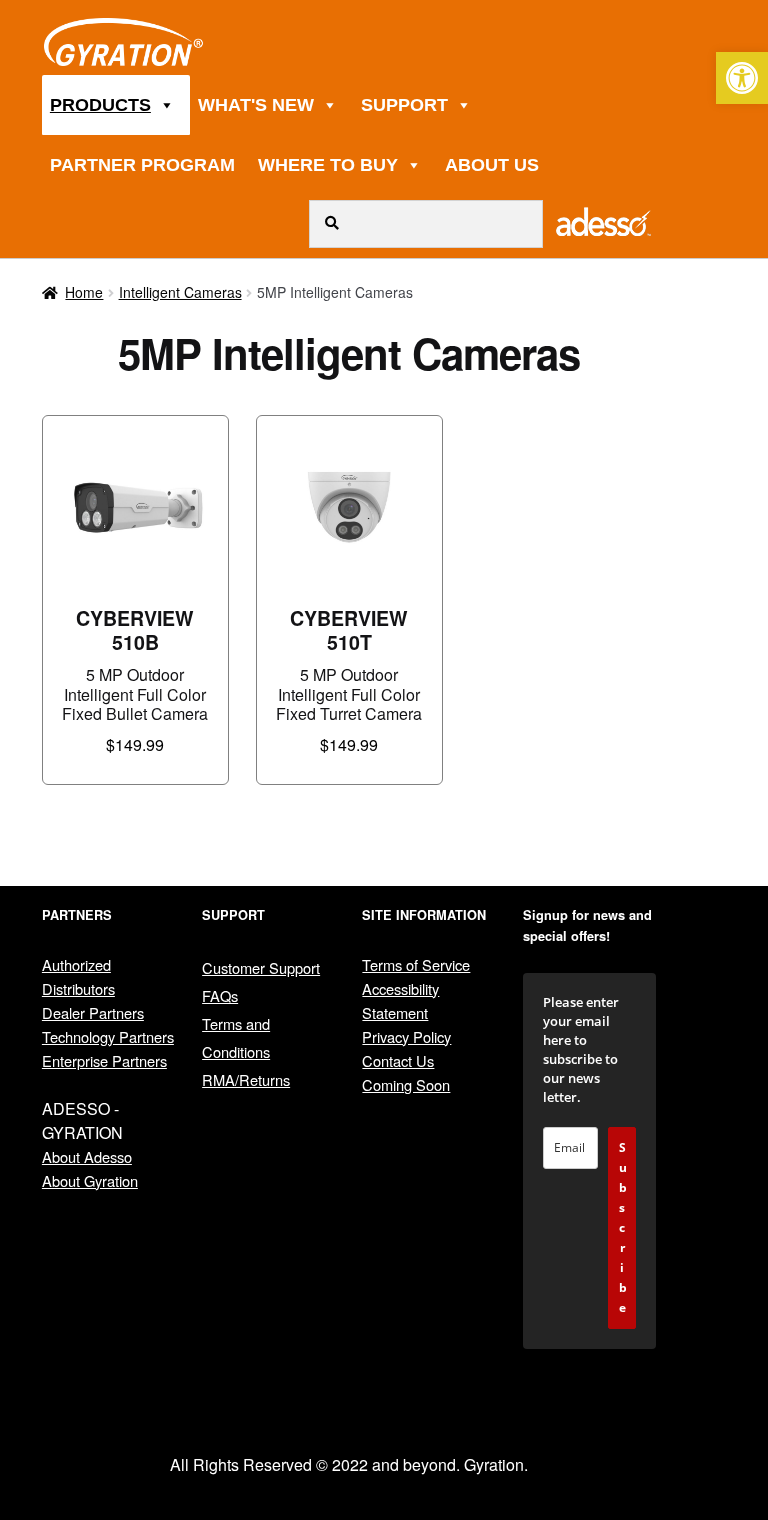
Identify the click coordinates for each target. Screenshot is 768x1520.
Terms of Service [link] (416, 964)
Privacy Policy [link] (406, 1036)
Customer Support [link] (261, 967)
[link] (742, 78)
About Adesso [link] (87, 1156)
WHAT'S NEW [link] (256, 105)
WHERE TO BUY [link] (328, 165)
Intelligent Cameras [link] (180, 292)
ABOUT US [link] (492, 165)
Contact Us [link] (398, 1060)
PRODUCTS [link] (100, 105)
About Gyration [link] (90, 1180)
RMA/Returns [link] (246, 1079)
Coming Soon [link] (406, 1084)
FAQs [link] (220, 995)
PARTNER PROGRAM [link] (142, 165)
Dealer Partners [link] (93, 1012)
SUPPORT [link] (404, 105)
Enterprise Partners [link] (104, 1060)
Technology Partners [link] (108, 1036)
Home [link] (84, 292)
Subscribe (623, 1227)
